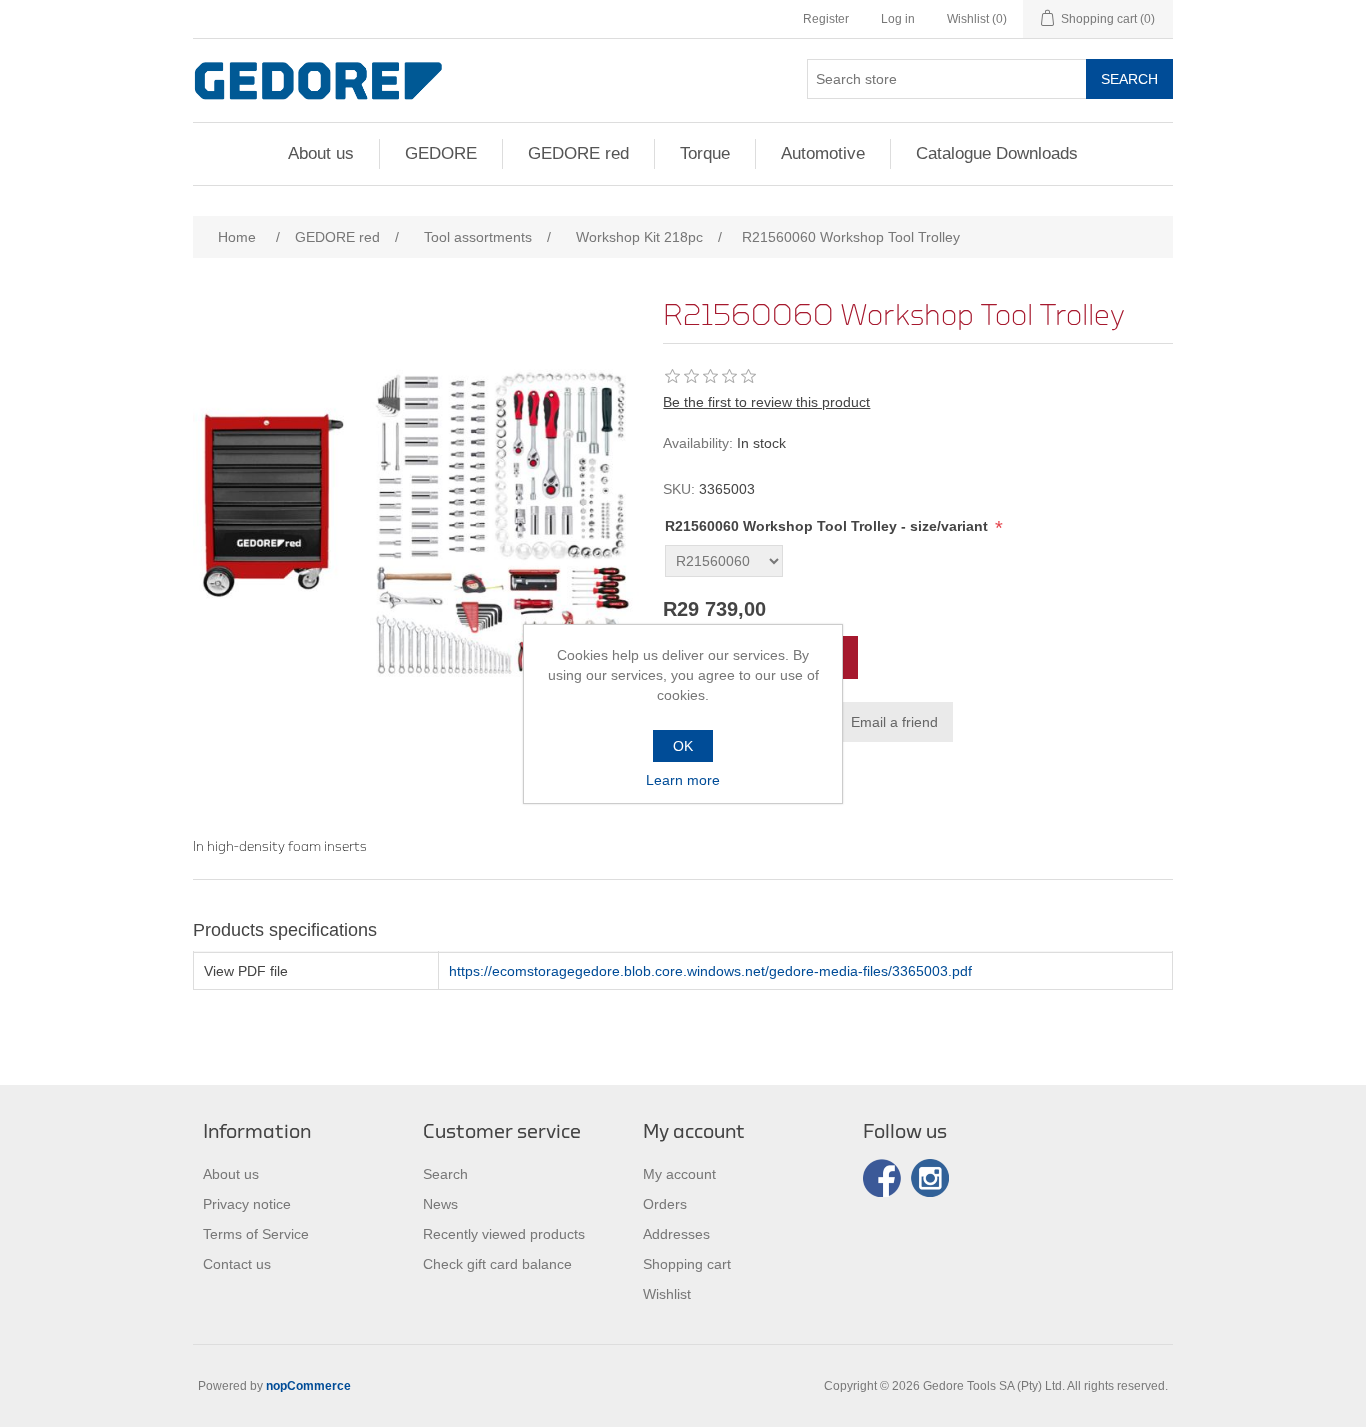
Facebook (882, 1178)
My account (679, 1174)
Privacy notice (247, 1204)
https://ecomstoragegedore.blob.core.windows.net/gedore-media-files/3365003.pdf (710, 971)
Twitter (930, 1178)
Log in (898, 19)
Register (826, 19)
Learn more (683, 780)
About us (321, 153)
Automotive (823, 153)
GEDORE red (578, 153)
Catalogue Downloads (997, 153)
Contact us (237, 1264)
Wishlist (667, 1294)
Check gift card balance (497, 1264)
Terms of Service (256, 1234)
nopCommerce (308, 1386)
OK (683, 746)
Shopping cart (687, 1264)
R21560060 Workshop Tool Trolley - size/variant (828, 526)
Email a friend (894, 722)
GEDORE (441, 153)
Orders (665, 1204)
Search (1129, 79)
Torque (705, 153)
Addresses (676, 1234)
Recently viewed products (504, 1234)
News (440, 1204)
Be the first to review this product (766, 402)
